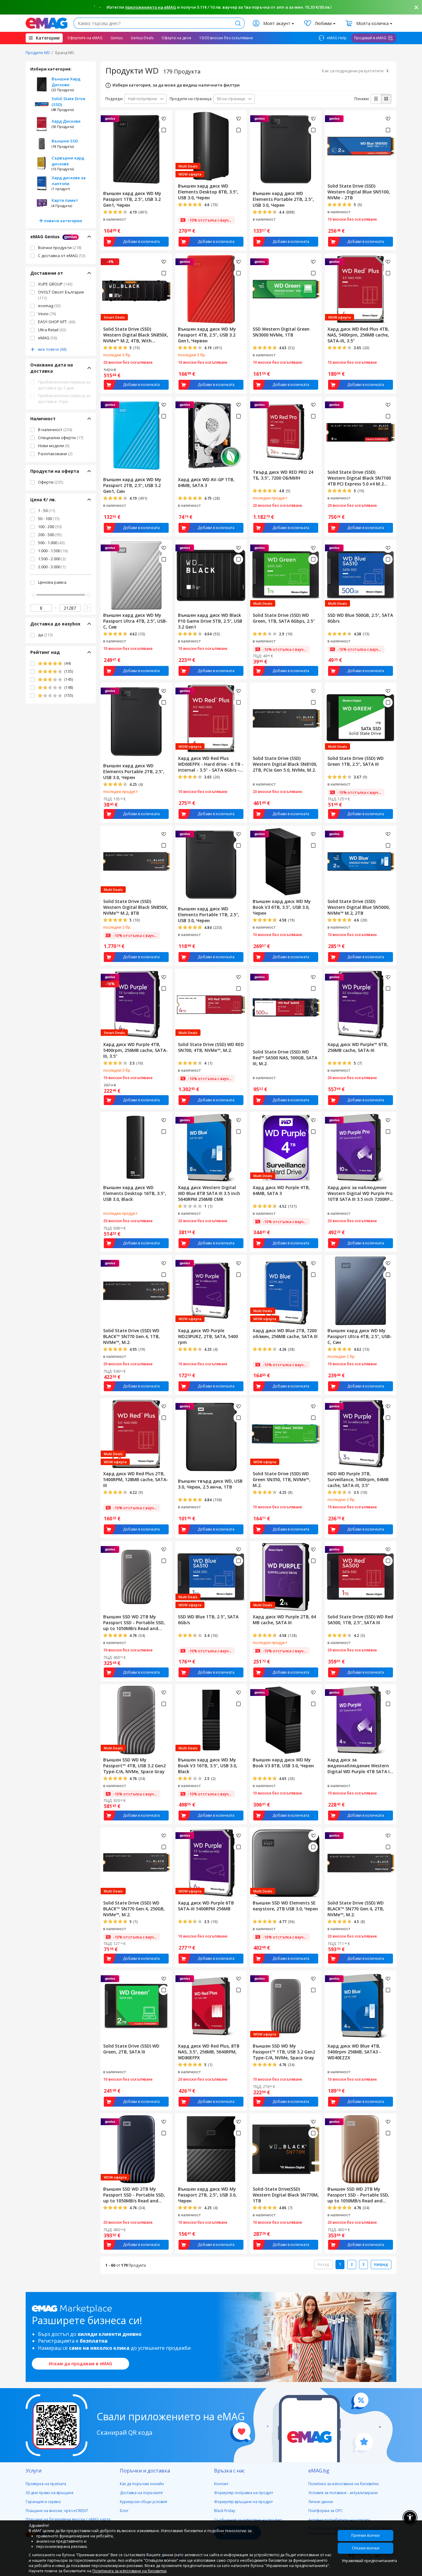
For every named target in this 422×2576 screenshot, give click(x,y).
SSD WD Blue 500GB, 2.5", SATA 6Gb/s (360, 618)
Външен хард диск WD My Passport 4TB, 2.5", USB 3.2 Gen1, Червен (207, 335)
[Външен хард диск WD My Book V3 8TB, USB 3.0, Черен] (286, 1719)
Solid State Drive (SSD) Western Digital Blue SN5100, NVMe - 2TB (359, 192)
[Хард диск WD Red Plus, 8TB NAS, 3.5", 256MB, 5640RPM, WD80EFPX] (211, 2006)
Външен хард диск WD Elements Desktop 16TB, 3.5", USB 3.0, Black (135, 1193)
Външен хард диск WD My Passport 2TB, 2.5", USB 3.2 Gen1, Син (132, 485)
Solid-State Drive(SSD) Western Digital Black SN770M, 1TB (286, 2195)
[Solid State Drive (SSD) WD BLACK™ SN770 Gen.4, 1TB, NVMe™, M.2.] (136, 1290)
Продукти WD (38, 53)
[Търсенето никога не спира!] (46, 23)
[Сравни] (164, 130)
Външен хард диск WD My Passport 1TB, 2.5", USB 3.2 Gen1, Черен (132, 199)
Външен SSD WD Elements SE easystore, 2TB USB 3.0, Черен (285, 1906)
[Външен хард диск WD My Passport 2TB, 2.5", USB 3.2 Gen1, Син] (136, 435)
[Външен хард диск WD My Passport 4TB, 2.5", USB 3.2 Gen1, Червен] (211, 289)
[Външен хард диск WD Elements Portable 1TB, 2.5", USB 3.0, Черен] (211, 865)
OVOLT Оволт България (61, 295)
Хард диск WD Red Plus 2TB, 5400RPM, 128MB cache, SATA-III (136, 1479)
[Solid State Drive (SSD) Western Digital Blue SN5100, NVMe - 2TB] (361, 146)
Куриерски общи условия (143, 2502)
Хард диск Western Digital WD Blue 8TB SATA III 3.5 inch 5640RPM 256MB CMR (209, 1193)
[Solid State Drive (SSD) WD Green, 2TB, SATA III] (136, 2006)
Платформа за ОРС (326, 2511)
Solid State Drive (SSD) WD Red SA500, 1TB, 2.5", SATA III (360, 1620)
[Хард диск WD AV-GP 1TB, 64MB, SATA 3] (211, 435)
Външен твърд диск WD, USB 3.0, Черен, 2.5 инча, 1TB (210, 1484)
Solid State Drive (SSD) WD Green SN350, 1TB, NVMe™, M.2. (282, 1479)
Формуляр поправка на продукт (244, 2493)
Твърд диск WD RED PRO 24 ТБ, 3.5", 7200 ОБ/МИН (283, 475)
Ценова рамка (52, 582)
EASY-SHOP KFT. (57, 322)
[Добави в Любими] (164, 119)
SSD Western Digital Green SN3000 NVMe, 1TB (281, 332)
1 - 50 (46, 511)
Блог (124, 2511)
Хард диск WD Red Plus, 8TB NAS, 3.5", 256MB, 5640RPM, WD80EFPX (209, 2052)
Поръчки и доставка (145, 2471)
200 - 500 (50, 535)
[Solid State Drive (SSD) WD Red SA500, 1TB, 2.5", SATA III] (361, 1576)
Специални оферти (61, 438)
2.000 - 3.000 (52, 567)
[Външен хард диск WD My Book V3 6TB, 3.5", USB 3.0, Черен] (286, 861)
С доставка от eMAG (62, 256)
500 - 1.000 (51, 543)
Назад (323, 2264)
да (45, 635)
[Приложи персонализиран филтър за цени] (87, 608)
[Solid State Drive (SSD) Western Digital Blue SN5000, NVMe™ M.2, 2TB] (361, 861)
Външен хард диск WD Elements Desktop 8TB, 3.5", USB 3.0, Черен (208, 192)
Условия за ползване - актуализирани (343, 2493)
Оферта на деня (176, 38)
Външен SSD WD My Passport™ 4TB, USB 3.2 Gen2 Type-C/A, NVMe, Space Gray (134, 1766)
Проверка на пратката (46, 2484)
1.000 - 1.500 (53, 551)
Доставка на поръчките (141, 2493)
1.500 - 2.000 (52, 559)
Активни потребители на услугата (339, 2520)
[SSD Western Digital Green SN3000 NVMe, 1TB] (286, 289)
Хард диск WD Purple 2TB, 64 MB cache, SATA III (284, 1620)
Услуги (34, 2471)
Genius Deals (142, 38)
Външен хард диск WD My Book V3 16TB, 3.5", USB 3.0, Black (208, 1766)
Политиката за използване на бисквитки (129, 2571)
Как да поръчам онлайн (142, 2484)
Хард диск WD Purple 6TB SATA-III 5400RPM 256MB (206, 1906)
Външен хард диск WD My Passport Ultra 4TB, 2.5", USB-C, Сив (135, 621)
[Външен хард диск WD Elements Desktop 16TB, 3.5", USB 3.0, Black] (136, 1147)
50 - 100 (49, 519)
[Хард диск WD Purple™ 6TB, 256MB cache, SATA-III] (361, 1004)
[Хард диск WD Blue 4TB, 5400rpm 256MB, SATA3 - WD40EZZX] (361, 2006)
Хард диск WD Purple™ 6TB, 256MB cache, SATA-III (358, 1047)
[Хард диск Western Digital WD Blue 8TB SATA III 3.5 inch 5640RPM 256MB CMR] (211, 1147)
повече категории (63, 221)
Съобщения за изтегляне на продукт (248, 2520)
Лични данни (321, 2502)
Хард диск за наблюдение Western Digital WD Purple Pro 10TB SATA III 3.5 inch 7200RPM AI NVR (361, 1193)
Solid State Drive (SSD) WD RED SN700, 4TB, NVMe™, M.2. (211, 1047)
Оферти (51, 482)
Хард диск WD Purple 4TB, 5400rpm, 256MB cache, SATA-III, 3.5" (135, 1050)
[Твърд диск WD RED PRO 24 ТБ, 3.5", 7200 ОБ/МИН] (286, 432)
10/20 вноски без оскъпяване (226, 38)
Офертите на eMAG (85, 38)
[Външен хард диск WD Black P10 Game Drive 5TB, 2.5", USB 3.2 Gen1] (211, 575)
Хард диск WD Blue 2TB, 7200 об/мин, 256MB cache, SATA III (285, 1333)
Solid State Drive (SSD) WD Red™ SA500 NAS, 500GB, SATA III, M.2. (285, 1058)
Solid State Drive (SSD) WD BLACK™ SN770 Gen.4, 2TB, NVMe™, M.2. (356, 1909)
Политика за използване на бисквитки (344, 2484)
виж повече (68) (52, 349)
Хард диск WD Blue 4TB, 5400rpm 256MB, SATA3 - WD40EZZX (354, 2052)
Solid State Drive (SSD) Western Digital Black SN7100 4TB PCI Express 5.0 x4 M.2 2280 (359, 478)
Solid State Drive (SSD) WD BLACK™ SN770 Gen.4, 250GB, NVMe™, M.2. (134, 1909)
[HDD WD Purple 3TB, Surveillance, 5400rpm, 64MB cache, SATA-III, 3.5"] (361, 1433)
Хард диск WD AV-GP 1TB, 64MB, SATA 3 (206, 482)
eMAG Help (336, 38)
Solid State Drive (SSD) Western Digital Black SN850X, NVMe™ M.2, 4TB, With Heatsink (136, 335)
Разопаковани (55, 454)
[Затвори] (416, 7)
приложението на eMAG (151, 7)
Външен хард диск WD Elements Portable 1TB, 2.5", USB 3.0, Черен (209, 915)
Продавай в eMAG (370, 38)
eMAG (47, 338)
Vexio (47, 314)
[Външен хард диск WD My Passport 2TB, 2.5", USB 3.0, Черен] (211, 2149)
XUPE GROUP (55, 284)
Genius (117, 38)
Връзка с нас (229, 2471)
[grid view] (386, 99)
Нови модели (54, 446)
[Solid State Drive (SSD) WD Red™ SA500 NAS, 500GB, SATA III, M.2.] (286, 1008)
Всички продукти (60, 248)
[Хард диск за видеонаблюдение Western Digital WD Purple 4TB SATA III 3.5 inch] (361, 1719)
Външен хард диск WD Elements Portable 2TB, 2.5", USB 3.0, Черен (283, 199)
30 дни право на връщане (50, 2493)
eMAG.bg (319, 2471)
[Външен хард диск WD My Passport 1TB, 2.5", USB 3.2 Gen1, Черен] (136, 149)
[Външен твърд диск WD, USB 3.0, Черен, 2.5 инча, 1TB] (211, 1437)
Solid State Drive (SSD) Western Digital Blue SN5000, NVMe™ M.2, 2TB (359, 907)
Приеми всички (365, 2535)
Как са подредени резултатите (353, 71)
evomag (49, 306)
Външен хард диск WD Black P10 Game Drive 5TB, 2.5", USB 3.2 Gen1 (210, 621)
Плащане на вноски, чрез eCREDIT (57, 2511)
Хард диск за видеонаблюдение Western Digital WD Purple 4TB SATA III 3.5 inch (360, 1766)
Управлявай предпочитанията (367, 2561)
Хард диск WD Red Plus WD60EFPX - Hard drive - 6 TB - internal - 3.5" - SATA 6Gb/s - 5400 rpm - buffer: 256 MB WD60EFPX (211, 764)
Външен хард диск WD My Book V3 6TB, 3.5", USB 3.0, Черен (282, 907)
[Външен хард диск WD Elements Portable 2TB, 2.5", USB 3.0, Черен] (286, 149)
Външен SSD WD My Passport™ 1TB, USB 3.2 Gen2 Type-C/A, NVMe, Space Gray (284, 2052)
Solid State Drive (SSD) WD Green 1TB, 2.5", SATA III (356, 761)
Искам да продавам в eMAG (80, 2364)
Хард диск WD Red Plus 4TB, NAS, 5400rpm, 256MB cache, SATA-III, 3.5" (358, 335)
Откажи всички (366, 2548)
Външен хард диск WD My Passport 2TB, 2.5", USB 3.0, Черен (207, 2195)
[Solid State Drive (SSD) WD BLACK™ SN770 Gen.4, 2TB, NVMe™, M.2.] (361, 1862)
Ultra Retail (52, 330)
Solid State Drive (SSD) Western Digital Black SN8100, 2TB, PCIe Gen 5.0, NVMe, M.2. (285, 764)
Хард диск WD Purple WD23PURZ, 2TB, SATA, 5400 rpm (208, 1336)
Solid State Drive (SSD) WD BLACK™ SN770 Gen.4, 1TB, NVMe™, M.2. (131, 1336)
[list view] (376, 99)
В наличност (55, 430)
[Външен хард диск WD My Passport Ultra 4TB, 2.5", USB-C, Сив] (136, 575)
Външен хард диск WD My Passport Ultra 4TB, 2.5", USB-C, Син (360, 1336)
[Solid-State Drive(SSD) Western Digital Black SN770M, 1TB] (286, 2149)
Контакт (221, 2484)
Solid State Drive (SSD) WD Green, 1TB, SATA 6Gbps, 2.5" (284, 618)
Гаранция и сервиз (43, 2502)
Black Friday (225, 2511)
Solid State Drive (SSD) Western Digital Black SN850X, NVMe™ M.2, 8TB (136, 907)
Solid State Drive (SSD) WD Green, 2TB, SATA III (131, 2049)
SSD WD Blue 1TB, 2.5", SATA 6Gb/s (208, 1620)
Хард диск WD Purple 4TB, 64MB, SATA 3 (281, 1190)
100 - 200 (50, 527)
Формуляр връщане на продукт (243, 2502)
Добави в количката (141, 241)
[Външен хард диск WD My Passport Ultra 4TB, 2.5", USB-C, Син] (361, 1290)
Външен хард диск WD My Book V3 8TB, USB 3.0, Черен (283, 1763)
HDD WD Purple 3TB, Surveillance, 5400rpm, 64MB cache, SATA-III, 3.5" (358, 1479)
